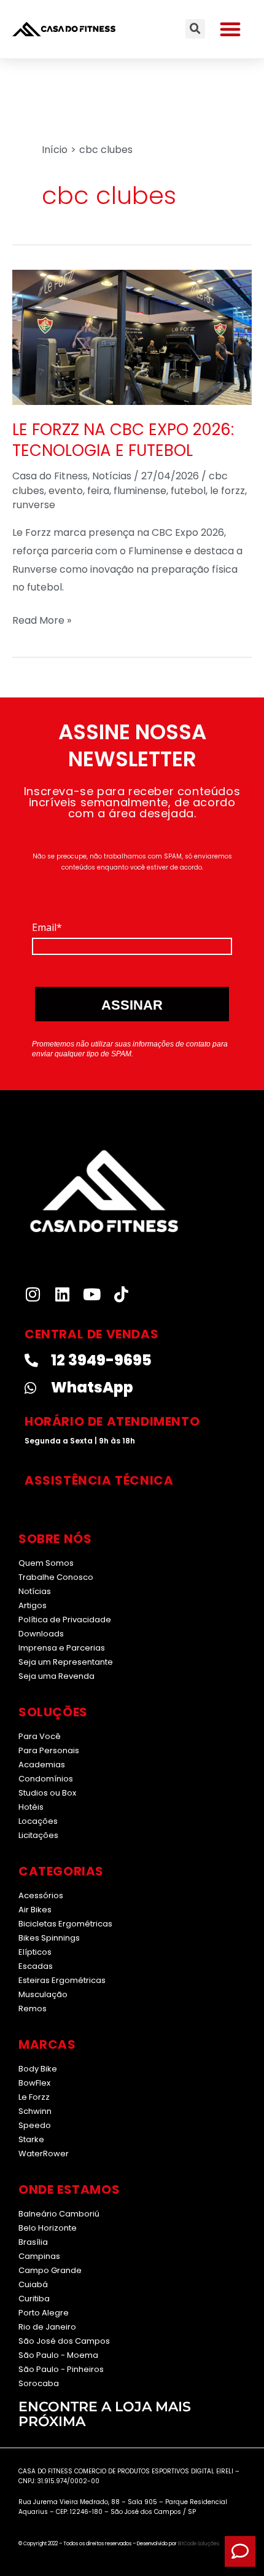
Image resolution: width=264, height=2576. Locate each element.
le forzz (227, 491)
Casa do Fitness (50, 476)
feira (98, 491)
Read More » (42, 619)
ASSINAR (132, 1005)
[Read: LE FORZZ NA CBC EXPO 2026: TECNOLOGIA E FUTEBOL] (132, 336)
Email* (47, 927)
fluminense (140, 491)
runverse (34, 505)
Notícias (112, 476)
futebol (188, 491)
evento (66, 491)
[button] (230, 29)
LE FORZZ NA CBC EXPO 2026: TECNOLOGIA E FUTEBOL (123, 440)
